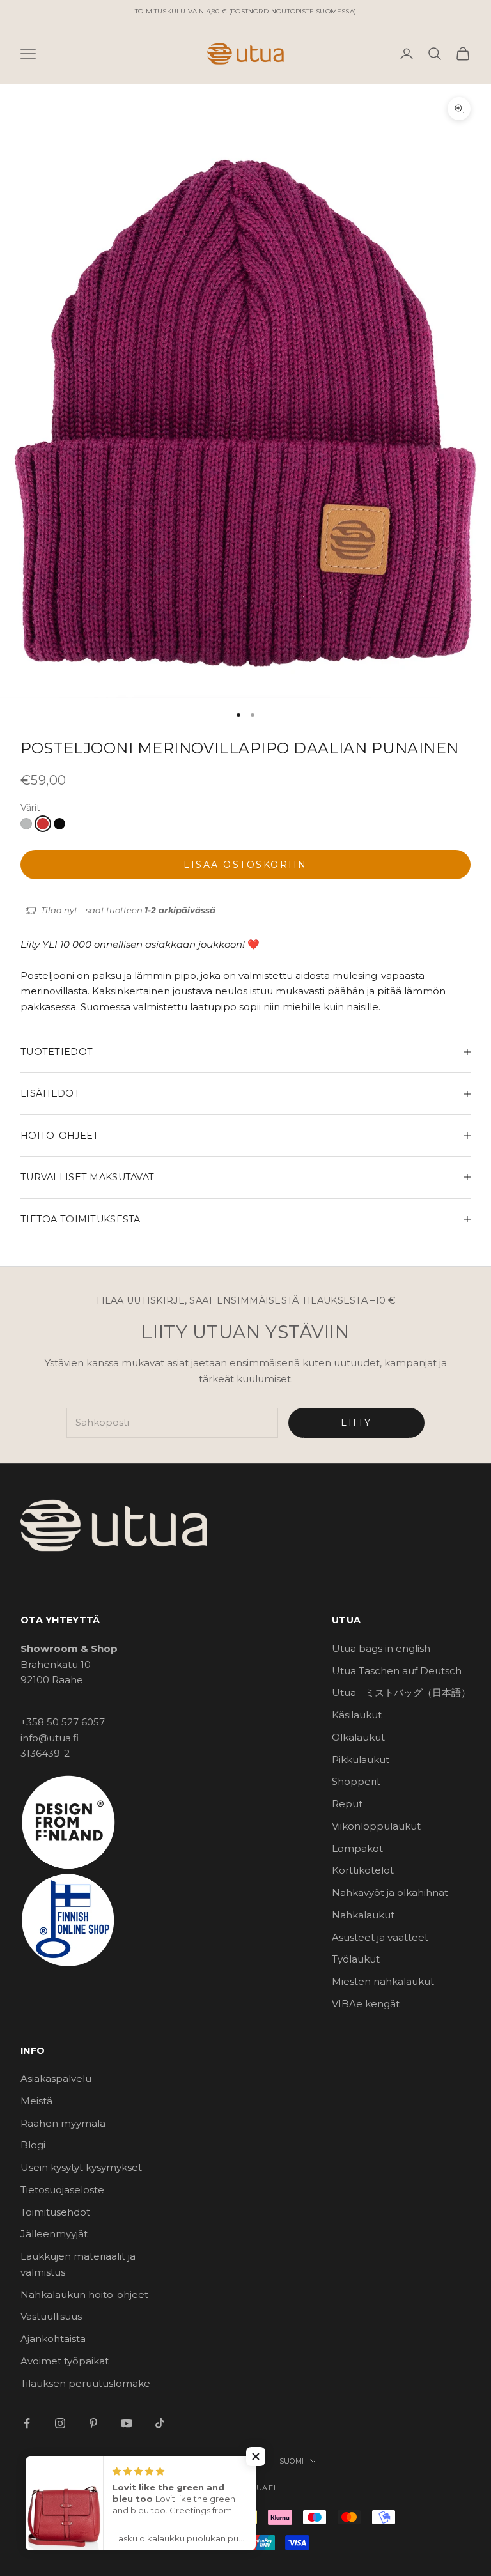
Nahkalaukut (363, 1915)
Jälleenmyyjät (54, 2234)
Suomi (292, 2461)
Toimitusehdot (55, 2212)
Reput (347, 1804)
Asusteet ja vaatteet (380, 1937)
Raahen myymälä (63, 2123)
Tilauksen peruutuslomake (85, 2383)
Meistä (36, 2101)
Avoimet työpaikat (65, 2361)
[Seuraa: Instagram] (60, 2423)
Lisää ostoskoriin (245, 865)
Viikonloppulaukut (376, 1826)
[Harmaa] (26, 824)
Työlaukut (356, 1959)
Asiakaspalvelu (56, 2079)
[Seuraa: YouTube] (127, 2423)
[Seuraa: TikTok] (160, 2423)
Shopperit (356, 1781)
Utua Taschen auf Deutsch (397, 1671)
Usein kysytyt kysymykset (81, 2167)
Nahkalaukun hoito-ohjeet (84, 2294)
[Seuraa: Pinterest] (93, 2423)
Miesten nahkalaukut (383, 1981)
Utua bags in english (381, 1648)
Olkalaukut (358, 1737)
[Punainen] (43, 824)
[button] (256, 2456)
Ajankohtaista (53, 2339)
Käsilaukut (357, 1715)
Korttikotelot (363, 1870)
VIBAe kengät (366, 2004)
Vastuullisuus (51, 2316)
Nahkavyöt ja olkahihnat (390, 1893)
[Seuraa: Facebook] (27, 2423)
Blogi (33, 2145)
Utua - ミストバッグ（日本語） (401, 1693)
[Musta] (59, 824)
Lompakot (357, 1848)
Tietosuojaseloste (62, 2190)
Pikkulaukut (361, 1760)
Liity (356, 1423)
